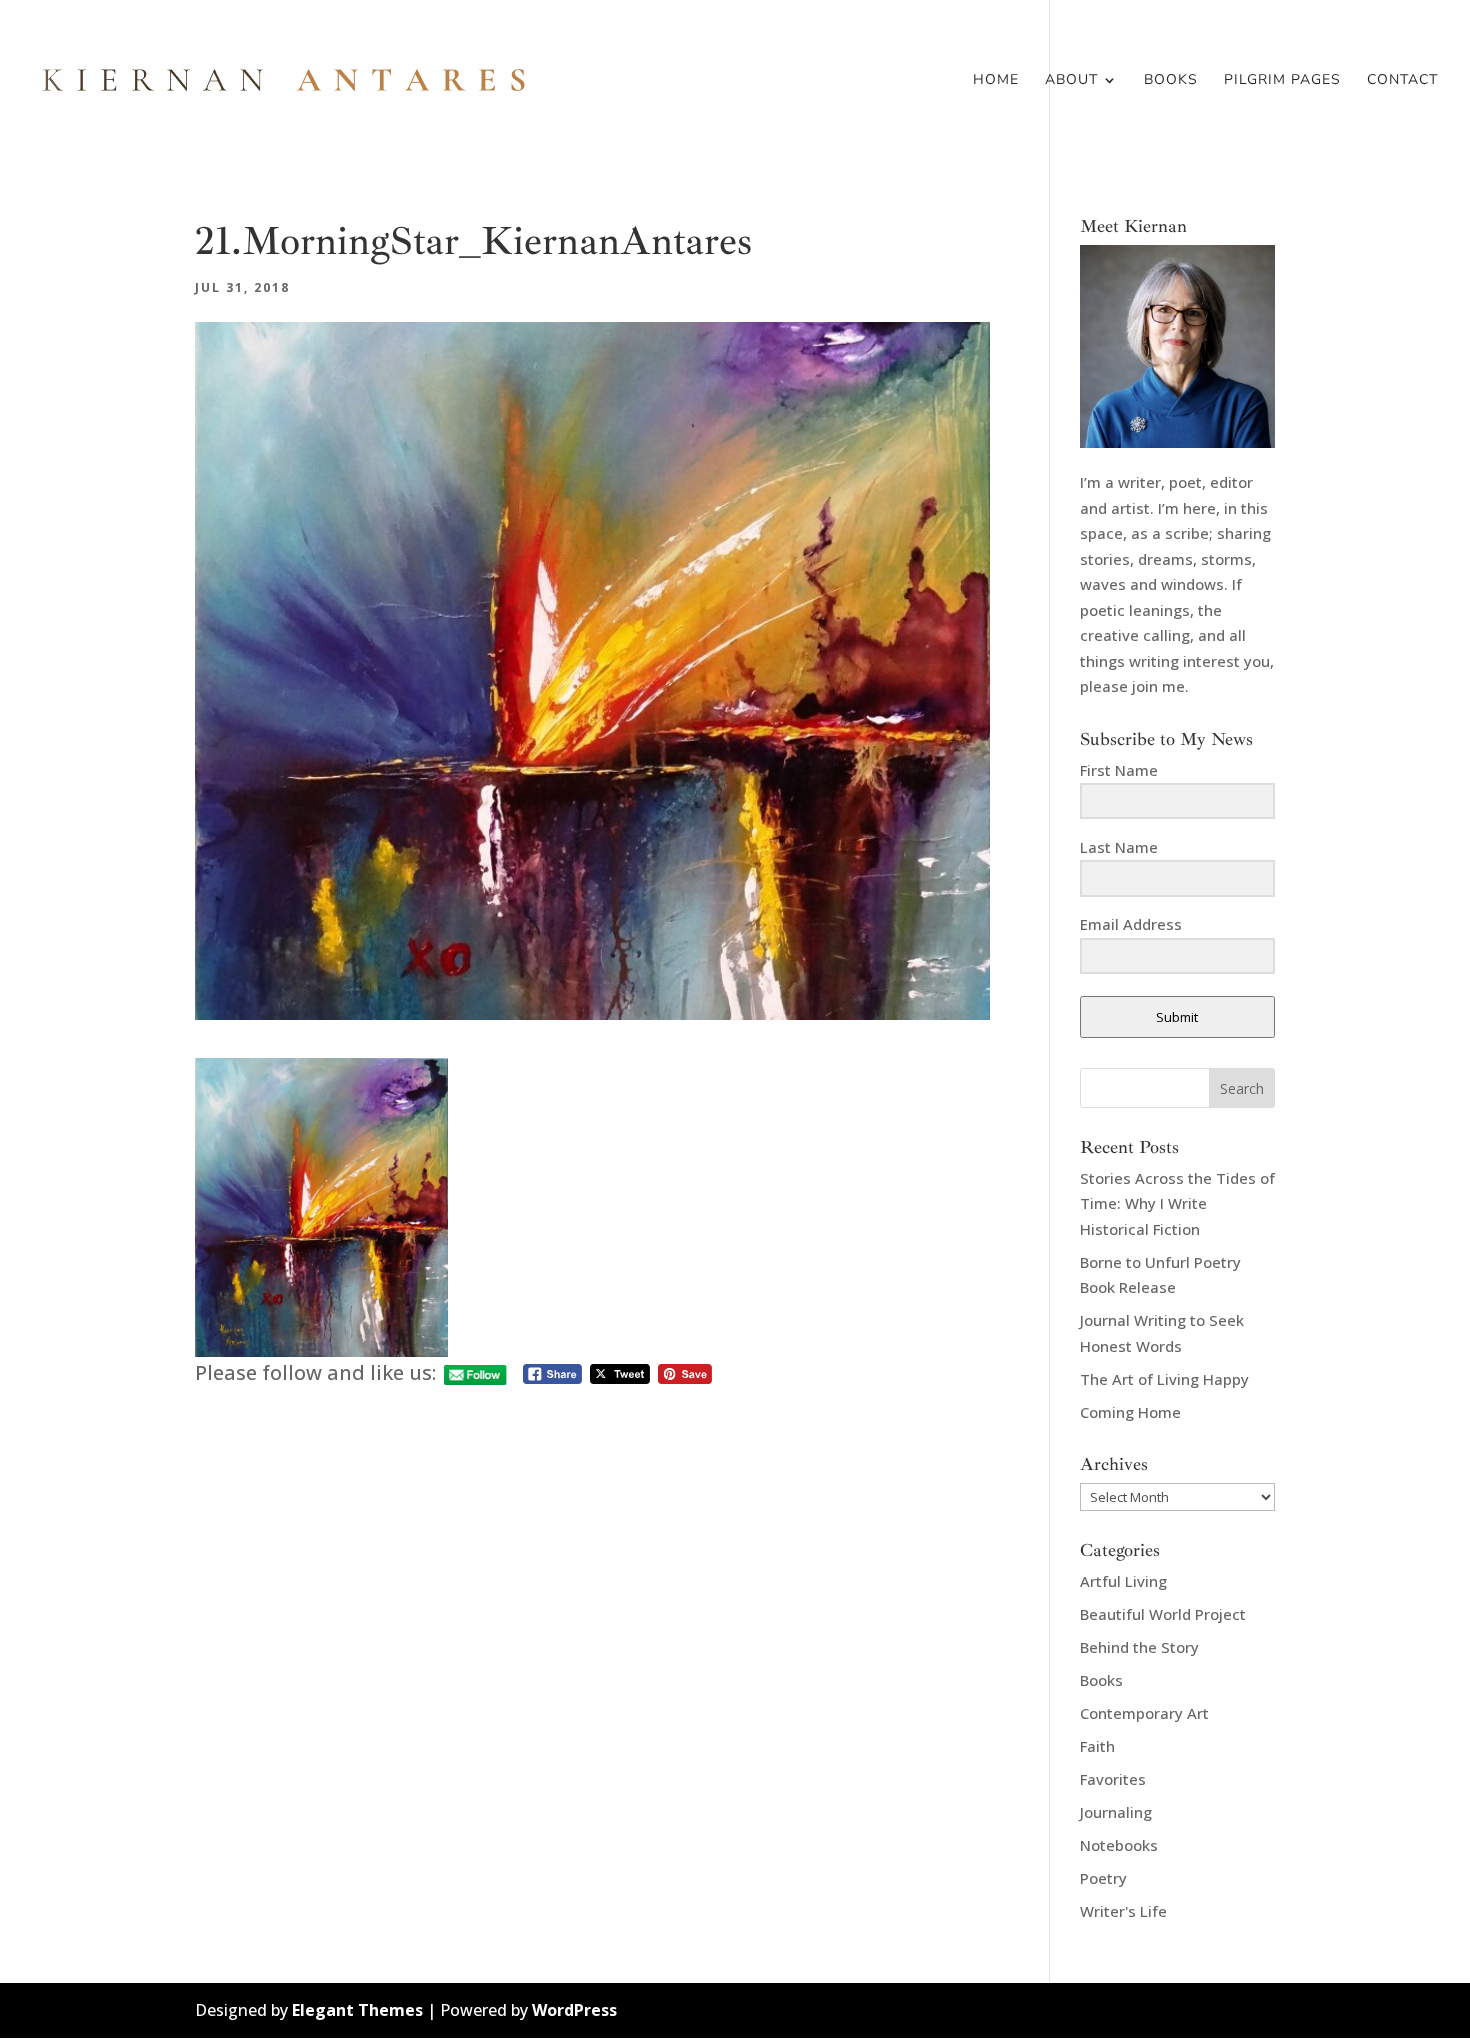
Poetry (1103, 1878)
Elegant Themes (357, 2010)
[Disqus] (592, 1640)
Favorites (1113, 1779)
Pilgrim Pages (1282, 81)
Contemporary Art (1144, 1713)
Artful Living (1123, 1581)
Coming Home (1130, 1412)
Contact (1402, 81)
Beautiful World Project (1163, 1614)
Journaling (1116, 1812)
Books (1171, 81)
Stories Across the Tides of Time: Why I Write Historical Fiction (1177, 1203)
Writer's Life (1123, 1911)
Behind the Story (1139, 1647)
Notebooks (1119, 1845)
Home (996, 81)
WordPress (574, 2010)
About (1071, 81)
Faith (1097, 1746)
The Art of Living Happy (1164, 1379)
